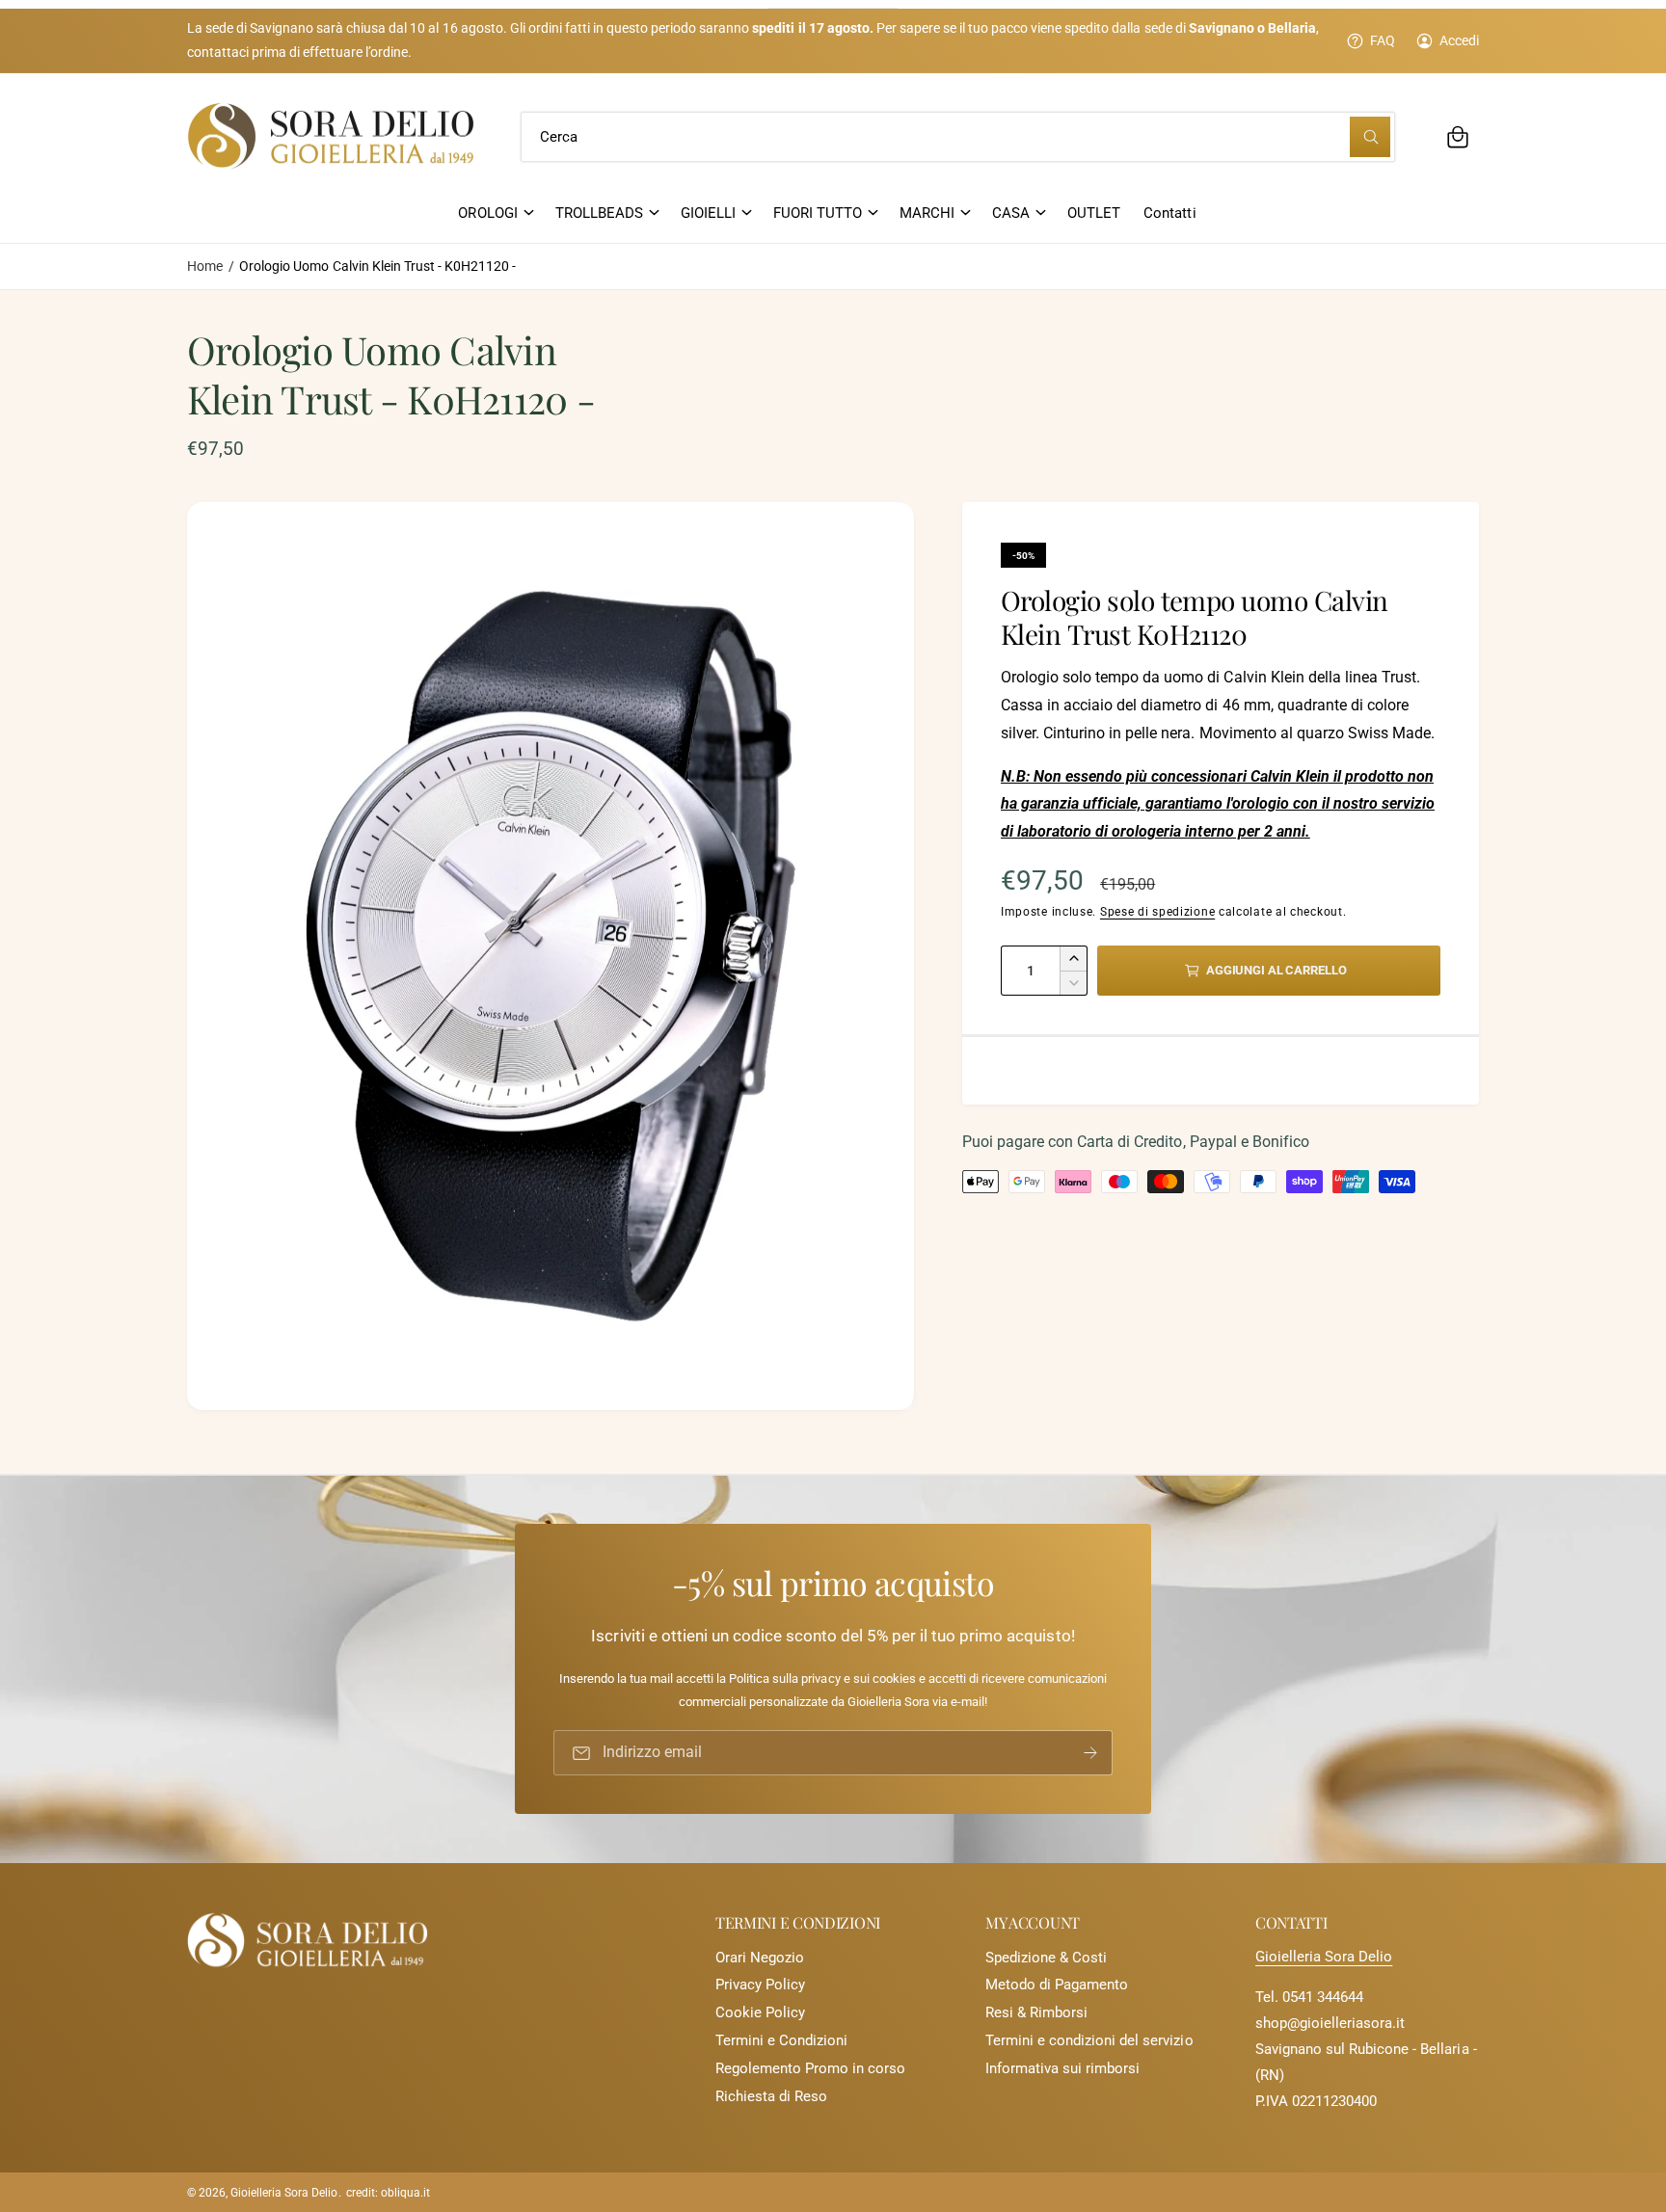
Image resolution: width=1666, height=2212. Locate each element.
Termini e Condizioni (781, 2040)
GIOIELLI (708, 213)
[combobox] (958, 137)
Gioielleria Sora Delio (1324, 1957)
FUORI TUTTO (818, 213)
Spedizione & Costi (1046, 1958)
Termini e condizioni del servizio (1089, 2040)
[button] (1458, 137)
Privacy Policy (760, 1985)
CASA (1011, 213)
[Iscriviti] (1090, 1754)
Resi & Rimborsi (1036, 2012)
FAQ (1383, 40)
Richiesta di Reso (771, 2096)
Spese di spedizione (1157, 912)
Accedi (1459, 40)
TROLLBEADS (599, 213)
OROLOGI (487, 213)
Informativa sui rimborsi (1062, 2068)
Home (205, 266)
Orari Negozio (760, 1958)
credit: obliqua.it (388, 2193)
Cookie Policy (760, 2012)
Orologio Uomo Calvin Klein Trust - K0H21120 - (377, 266)
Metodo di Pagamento (1057, 1985)
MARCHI (927, 213)
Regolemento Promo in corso (810, 2068)
